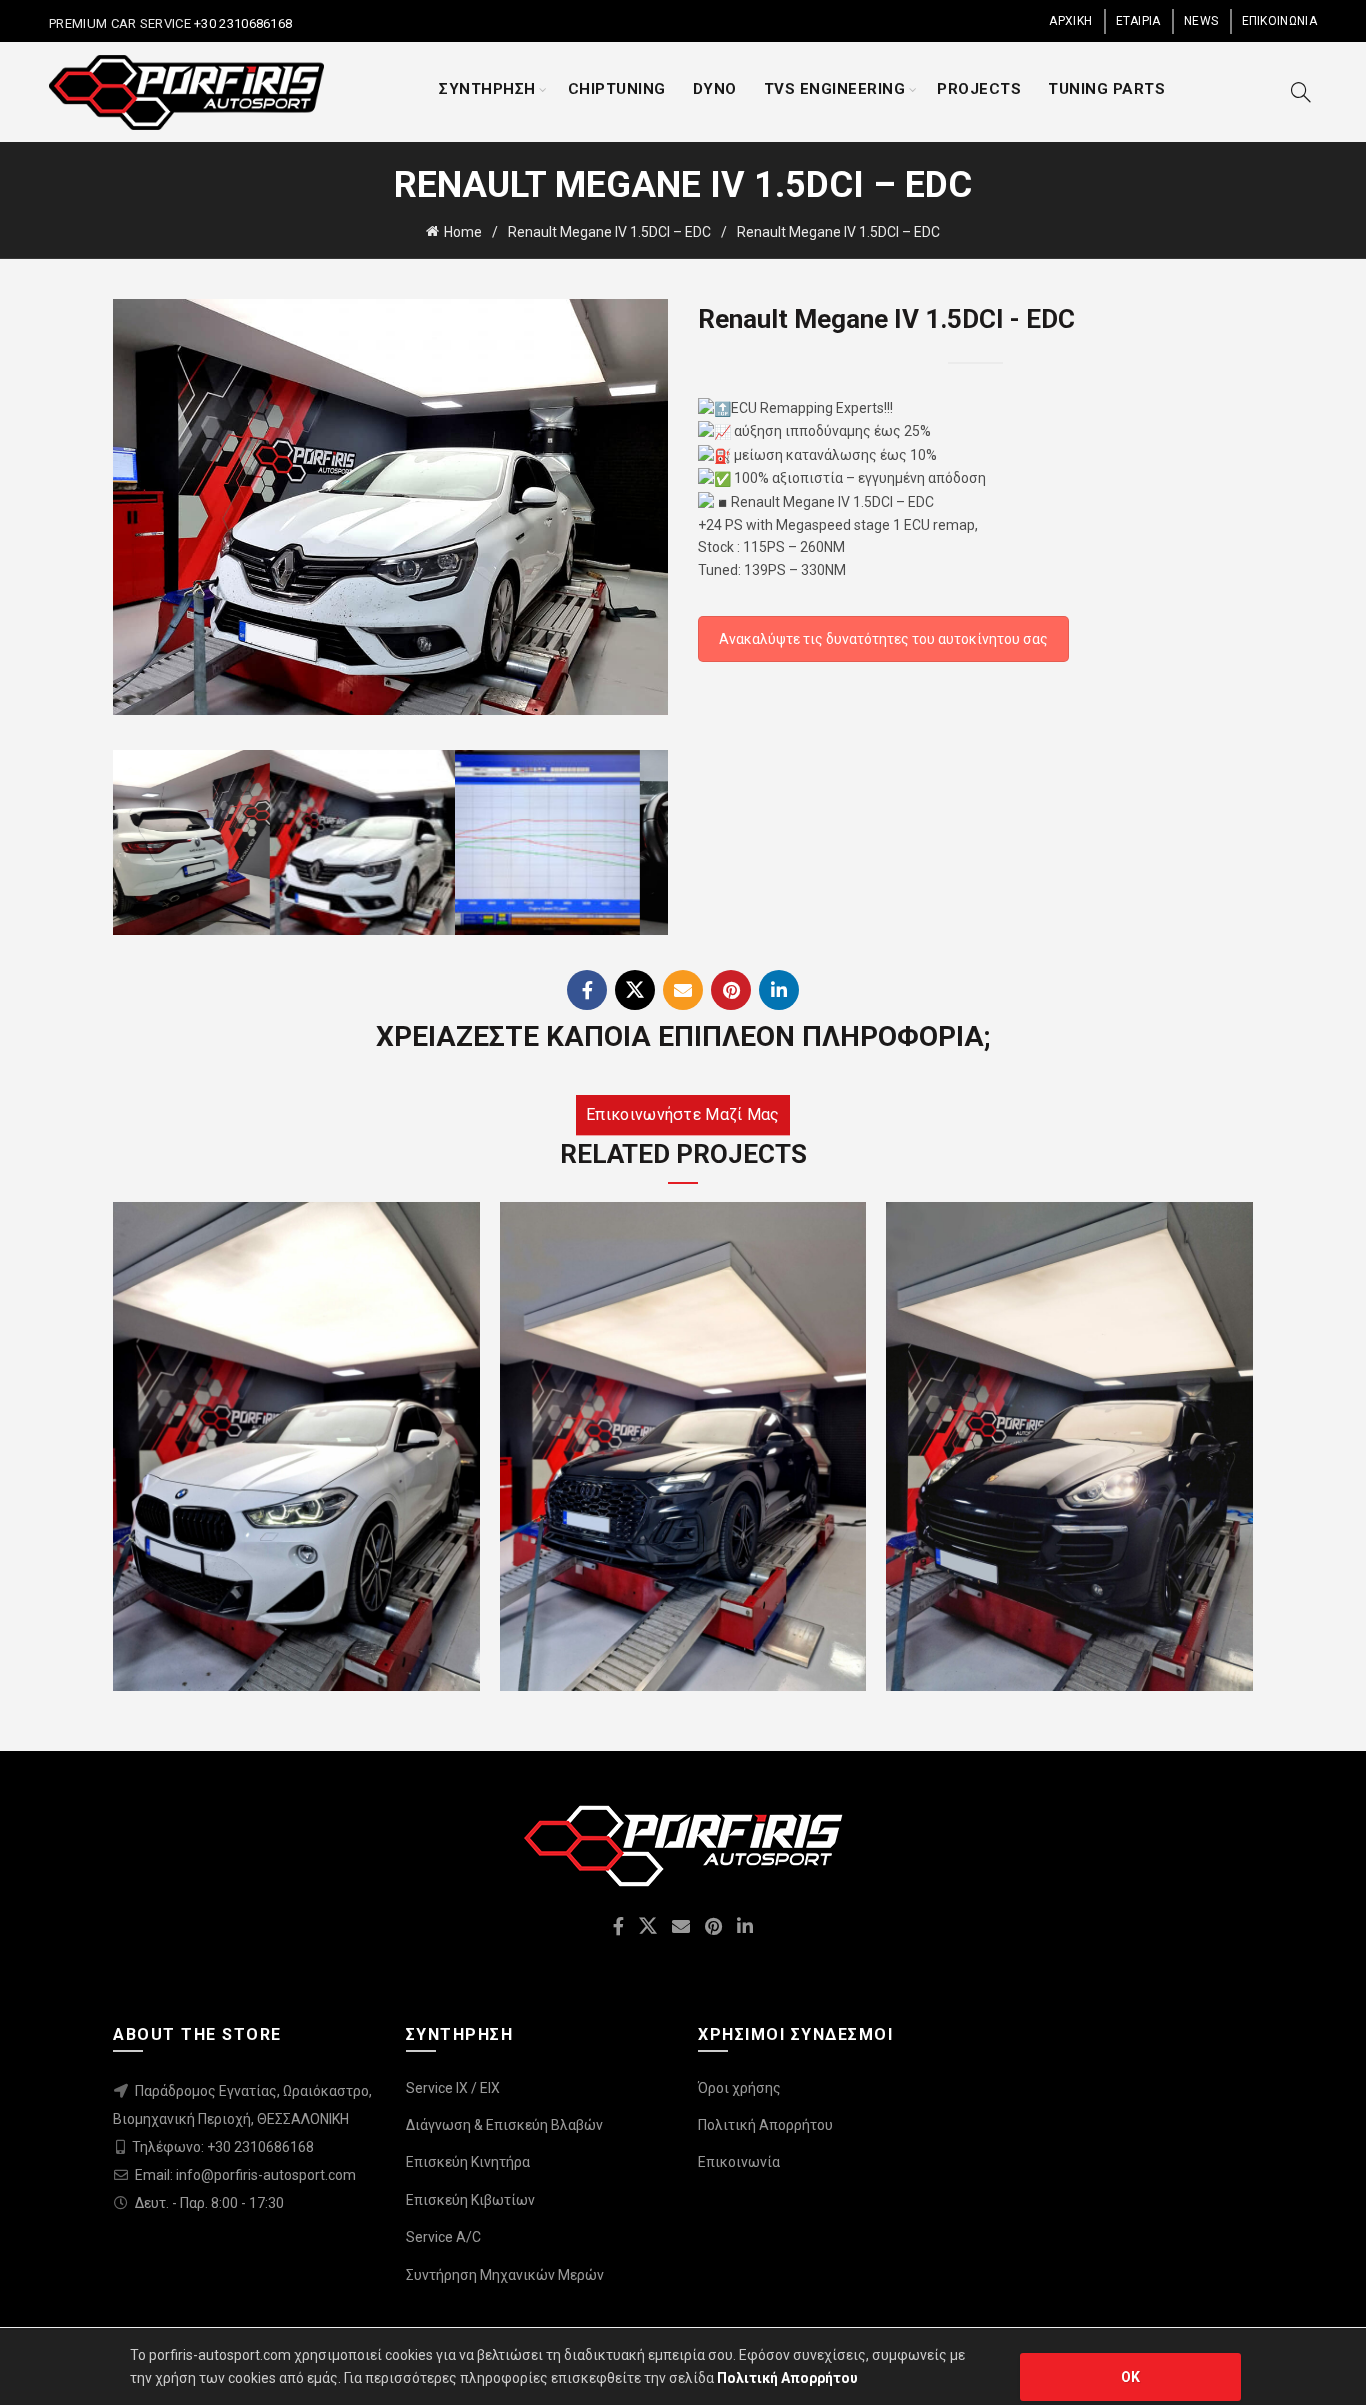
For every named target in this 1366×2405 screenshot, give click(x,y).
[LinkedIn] (779, 990)
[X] (635, 990)
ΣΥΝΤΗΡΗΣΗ (487, 89)
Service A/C (443, 2237)
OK (1131, 2377)
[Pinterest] (731, 990)
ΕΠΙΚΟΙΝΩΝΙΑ (1279, 21)
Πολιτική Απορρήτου (765, 2125)
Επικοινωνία (739, 2162)
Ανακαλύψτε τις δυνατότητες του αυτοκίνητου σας (883, 639)
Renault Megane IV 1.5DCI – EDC (609, 232)
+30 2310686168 (242, 23)
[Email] (683, 990)
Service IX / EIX (453, 2088)
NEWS (1201, 21)
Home (463, 232)
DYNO (715, 89)
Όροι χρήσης (739, 2088)
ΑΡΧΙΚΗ (1070, 21)
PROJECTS (979, 89)
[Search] (1301, 92)
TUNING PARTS (1106, 89)
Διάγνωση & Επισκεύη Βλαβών (504, 2125)
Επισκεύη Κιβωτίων (470, 2200)
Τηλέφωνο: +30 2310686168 (223, 2147)
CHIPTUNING (617, 89)
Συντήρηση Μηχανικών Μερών (505, 2275)
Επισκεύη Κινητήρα (468, 2162)
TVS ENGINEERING (835, 89)
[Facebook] (587, 990)
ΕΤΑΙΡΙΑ (1138, 21)
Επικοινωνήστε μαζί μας (683, 1114)
